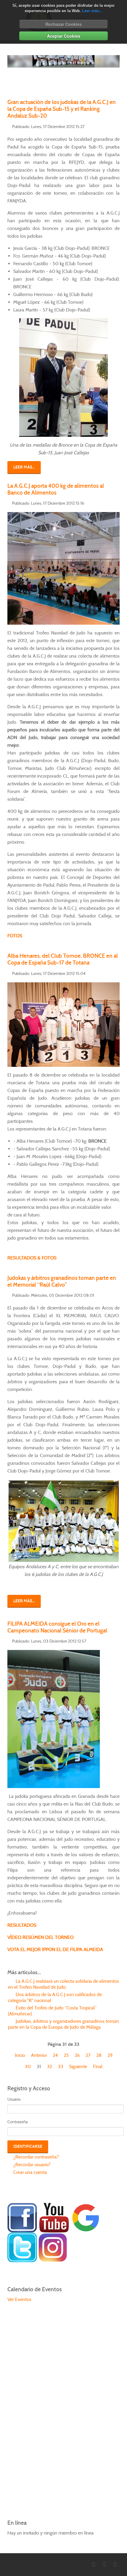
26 (77, 2055)
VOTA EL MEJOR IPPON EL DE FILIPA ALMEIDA (55, 1949)
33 (61, 2066)
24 (55, 2055)
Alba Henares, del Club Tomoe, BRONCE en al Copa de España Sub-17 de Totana (63, 959)
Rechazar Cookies (64, 24)
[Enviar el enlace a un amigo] (118, 126)
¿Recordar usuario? (31, 2165)
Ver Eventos (19, 2299)
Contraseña (18, 2122)
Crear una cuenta (30, 2172)
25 (66, 2055)
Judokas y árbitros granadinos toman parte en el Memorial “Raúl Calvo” (62, 1281)
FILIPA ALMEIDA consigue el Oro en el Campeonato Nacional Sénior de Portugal (57, 1627)
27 (88, 2055)
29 (110, 2055)
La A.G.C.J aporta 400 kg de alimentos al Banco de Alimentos (56, 489)
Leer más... (92, 11)
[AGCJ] (22, 2217)
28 (99, 2055)
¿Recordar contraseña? (35, 2157)
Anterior (39, 2055)
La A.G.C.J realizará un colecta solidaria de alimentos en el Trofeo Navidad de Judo (63, 1984)
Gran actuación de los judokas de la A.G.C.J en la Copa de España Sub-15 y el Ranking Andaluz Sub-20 (62, 109)
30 (28, 2066)
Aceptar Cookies (64, 36)
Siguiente (78, 2066)
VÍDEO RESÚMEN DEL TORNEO (40, 1937)
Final (98, 2066)
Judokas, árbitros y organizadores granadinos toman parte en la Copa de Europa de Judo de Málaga (63, 2024)
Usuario (14, 2099)
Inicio (20, 2055)
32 (49, 2066)
